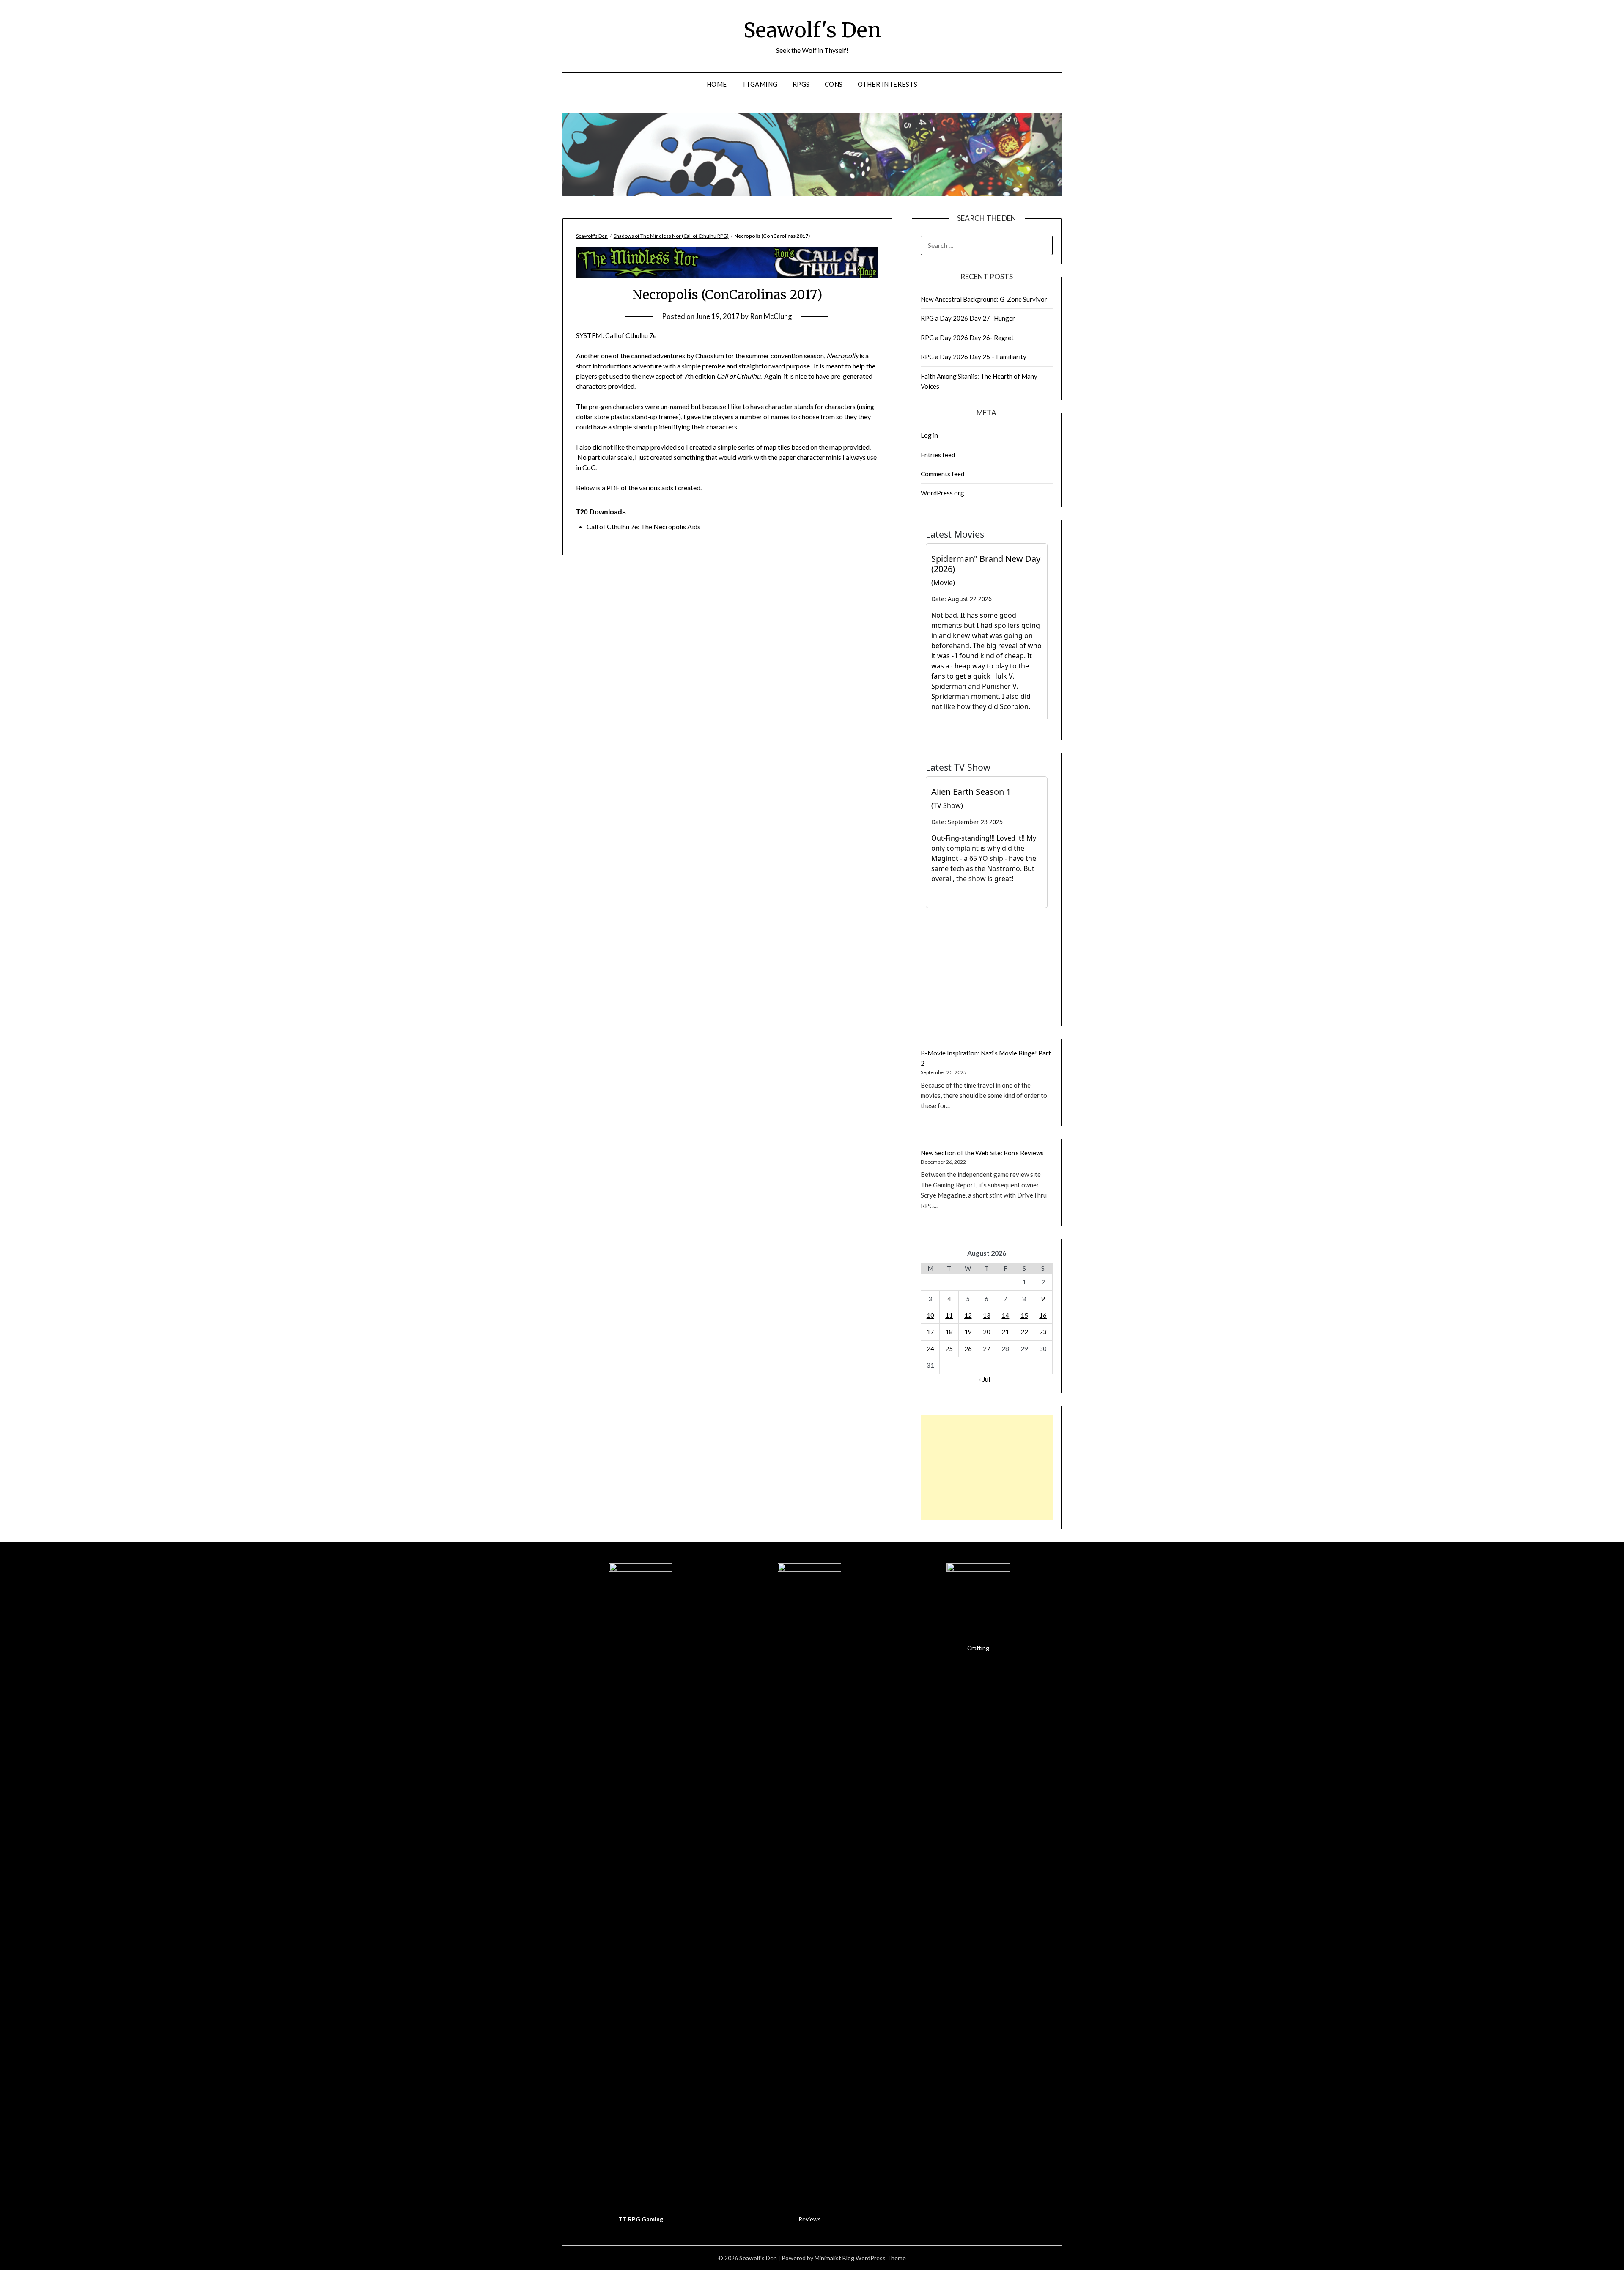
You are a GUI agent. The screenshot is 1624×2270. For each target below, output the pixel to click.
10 (930, 1315)
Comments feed (942, 474)
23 (1043, 1332)
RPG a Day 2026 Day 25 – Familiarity (974, 357)
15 (1024, 1315)
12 (968, 1315)
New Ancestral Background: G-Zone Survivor (984, 299)
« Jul (984, 1379)
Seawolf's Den (812, 30)
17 (930, 1332)
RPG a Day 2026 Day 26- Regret (967, 338)
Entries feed (938, 455)
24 (930, 1349)
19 (968, 1332)
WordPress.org (942, 493)
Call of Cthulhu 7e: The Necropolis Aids (643, 526)
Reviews (810, 2219)
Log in (929, 435)
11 (949, 1315)
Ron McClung (771, 316)
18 (949, 1332)
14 (1005, 1315)
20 (987, 1332)
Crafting (978, 1648)
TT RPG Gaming (641, 2219)
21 (1005, 1332)
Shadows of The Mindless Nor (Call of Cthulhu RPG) (671, 236)
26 (968, 1349)
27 (987, 1349)
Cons (834, 84)
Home (717, 84)
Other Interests (888, 84)
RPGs (801, 84)
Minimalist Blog (834, 2258)
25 (949, 1349)
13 (987, 1315)
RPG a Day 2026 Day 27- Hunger (968, 318)
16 (1043, 1315)
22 (1024, 1332)
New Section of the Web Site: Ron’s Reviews (982, 1153)
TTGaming (760, 84)
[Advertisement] (987, 1468)
